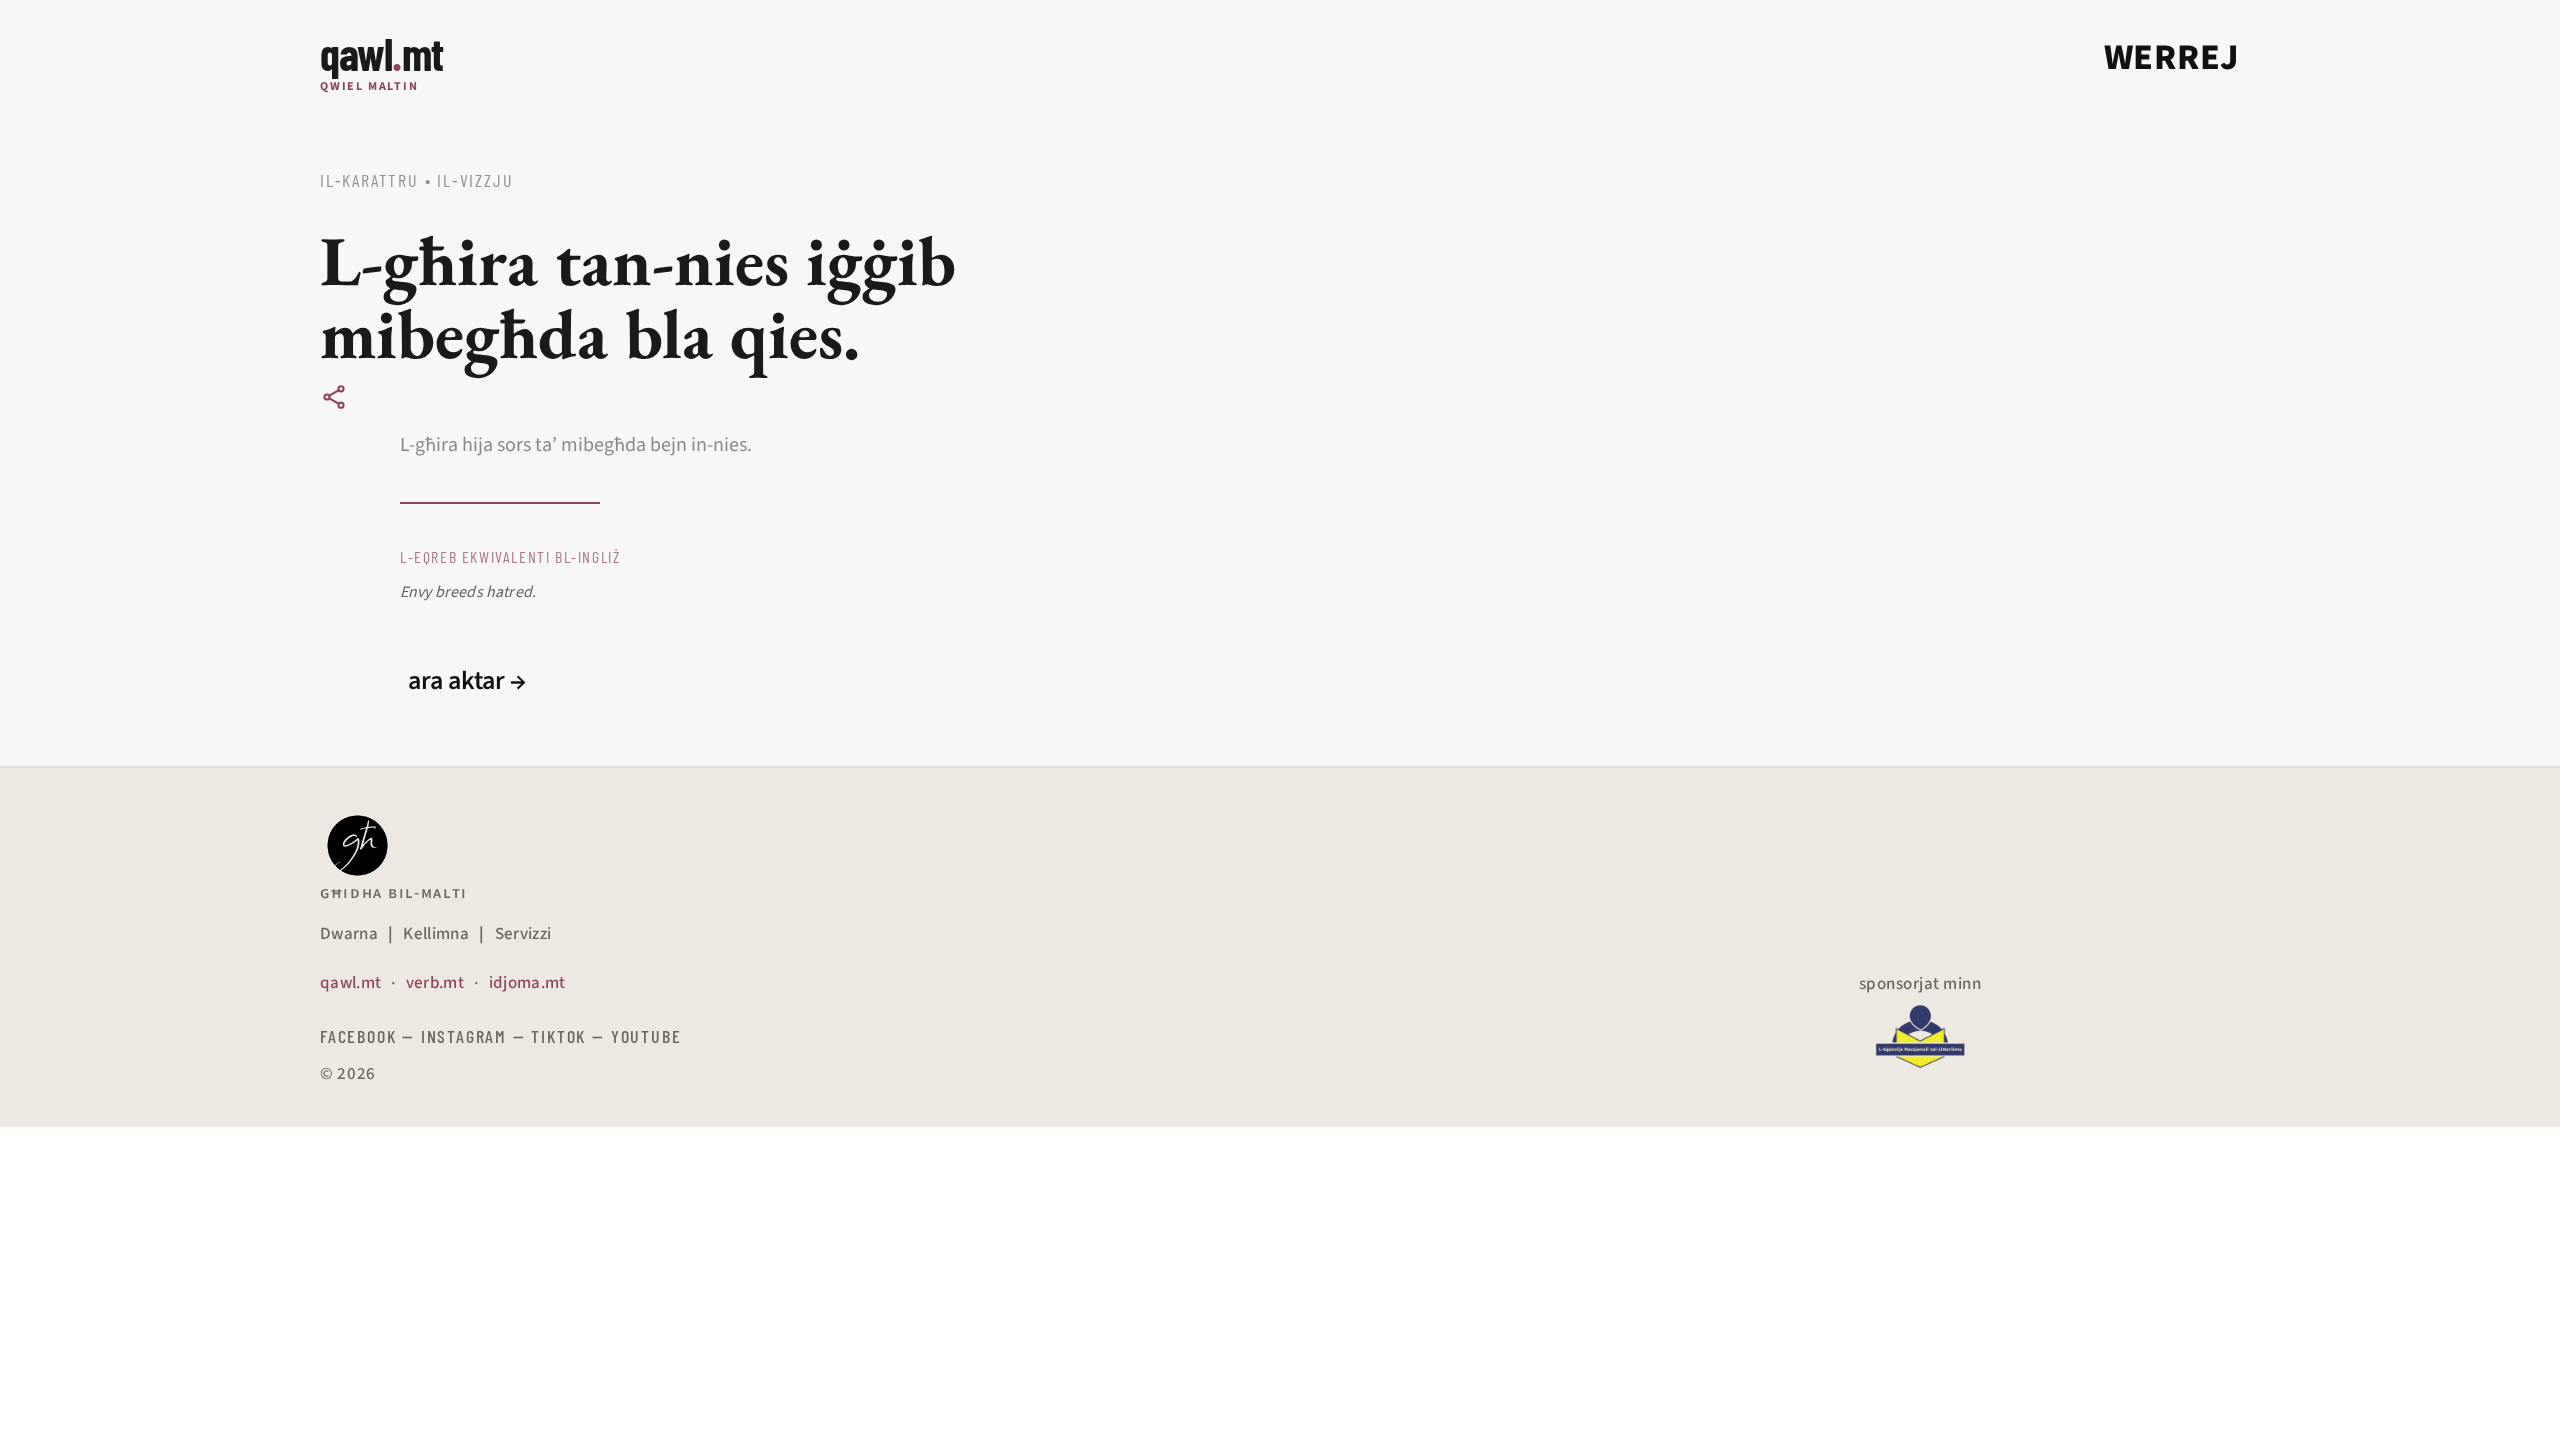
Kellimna (436, 934)
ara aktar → (467, 681)
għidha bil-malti (394, 893)
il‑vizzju (475, 180)
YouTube (646, 1036)
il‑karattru (369, 180)
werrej (2172, 57)
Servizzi (523, 934)
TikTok (558, 1036)
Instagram (464, 1036)
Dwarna (349, 934)
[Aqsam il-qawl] (334, 397)
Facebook (358, 1036)
